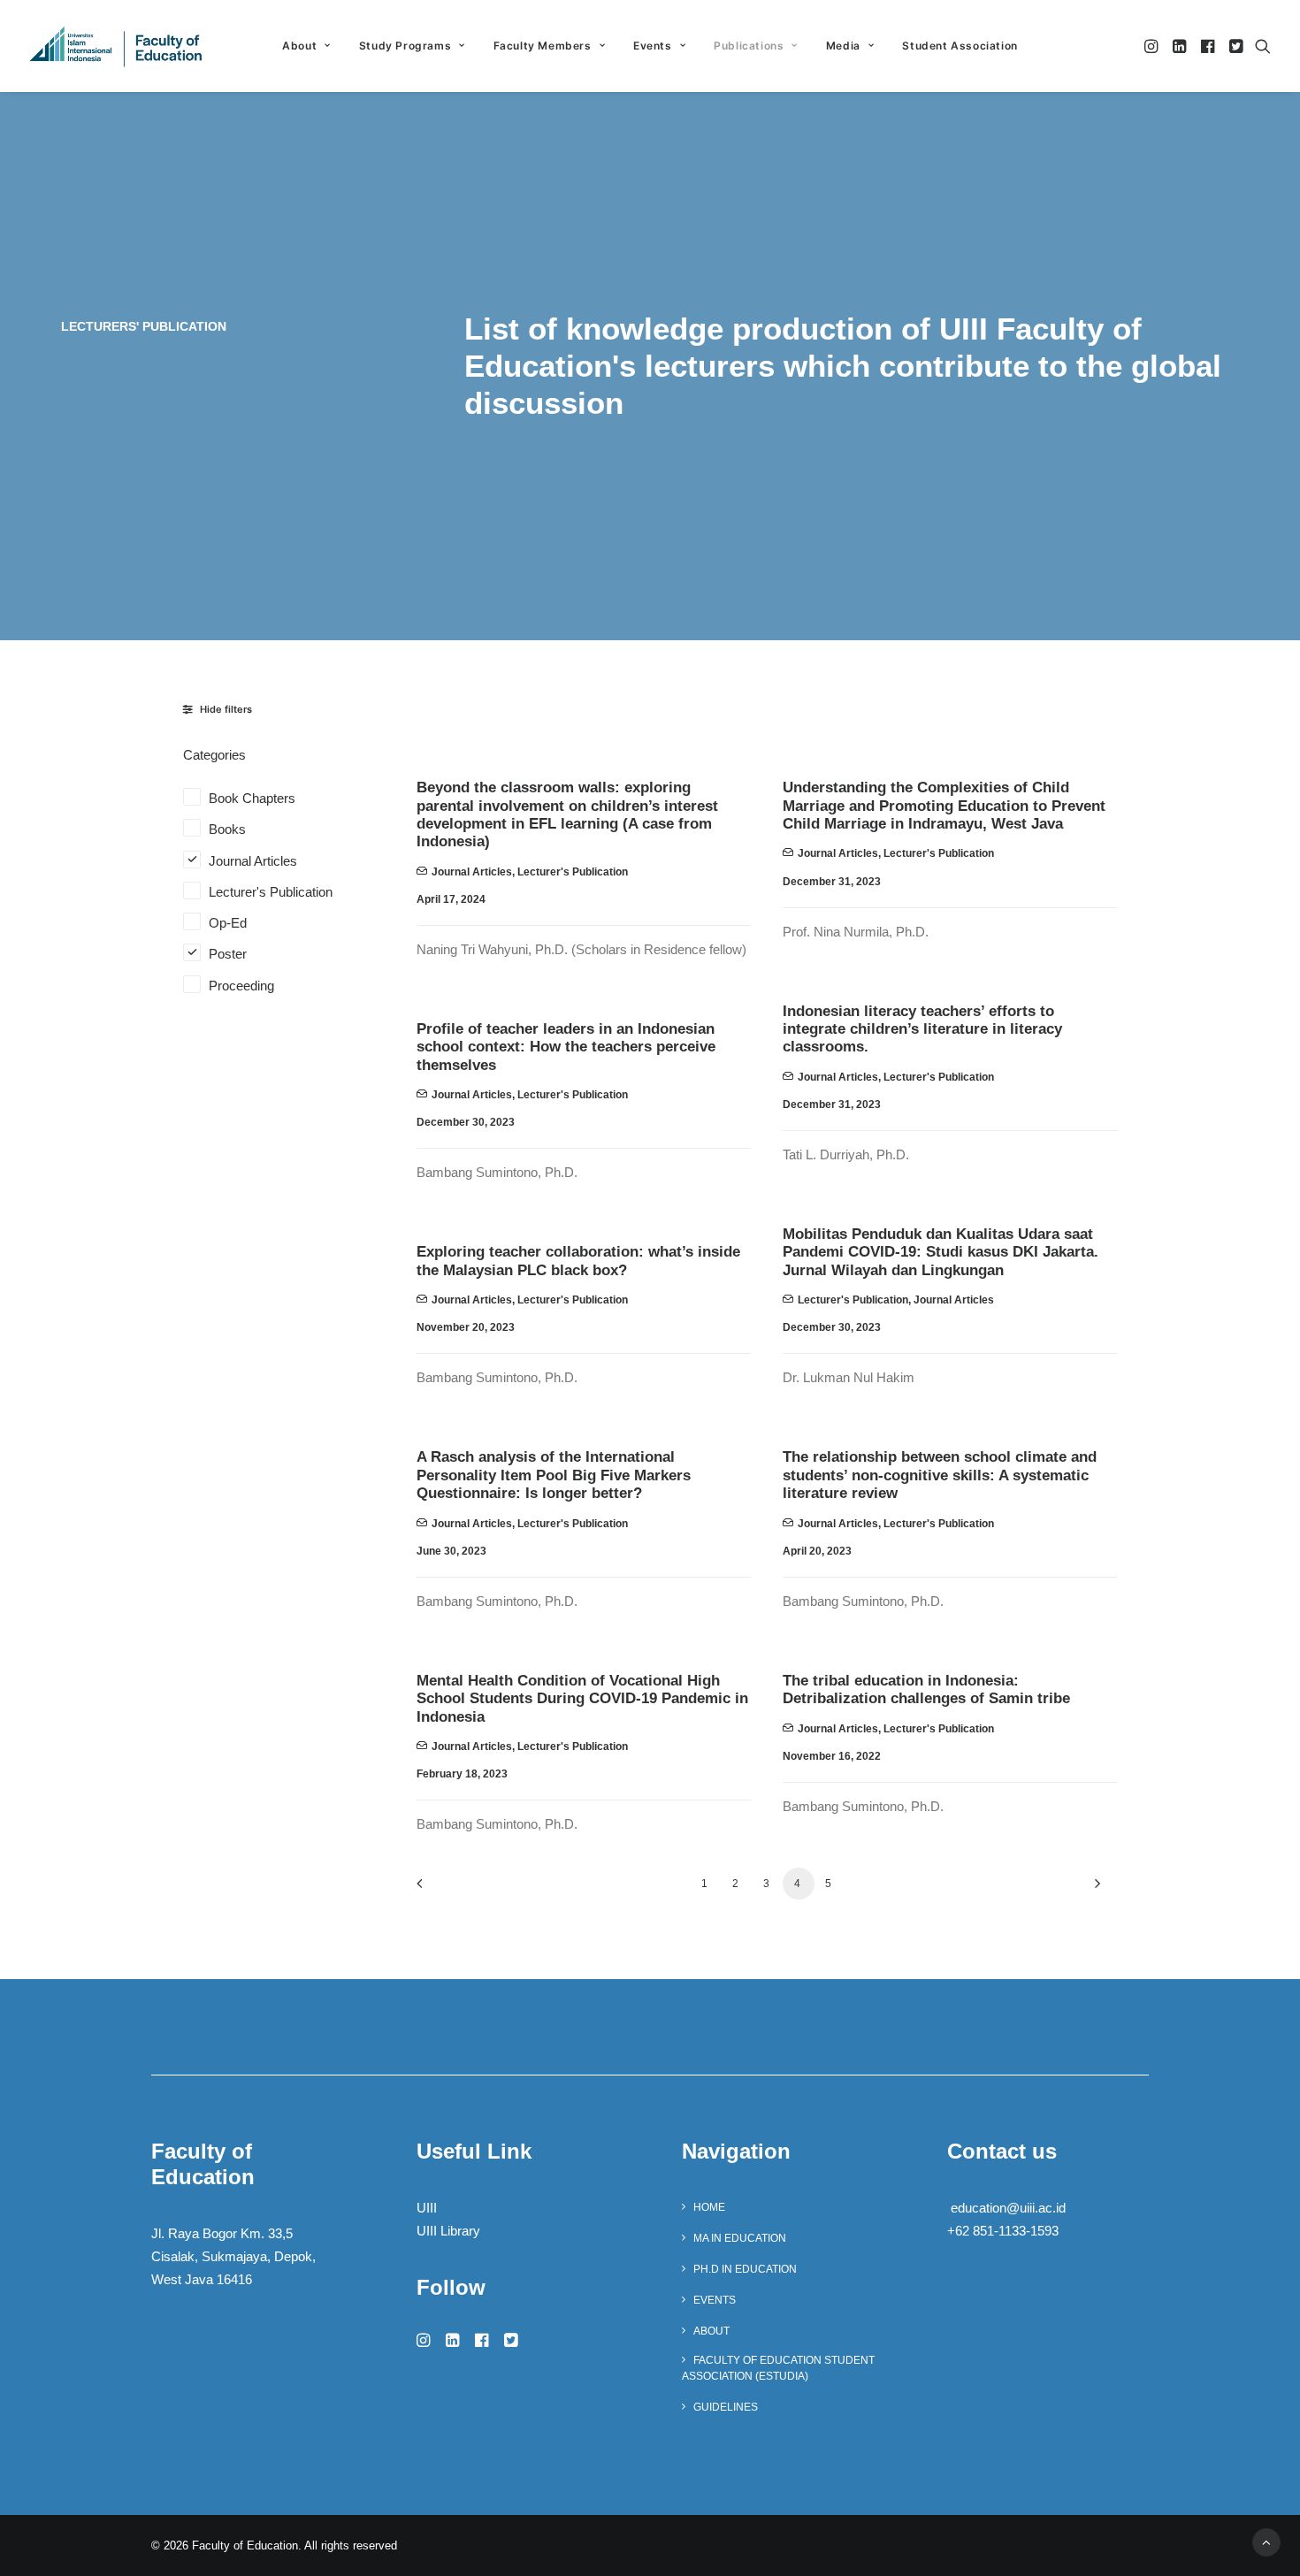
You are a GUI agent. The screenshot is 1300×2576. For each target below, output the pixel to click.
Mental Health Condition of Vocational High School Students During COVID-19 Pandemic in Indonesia (582, 1699)
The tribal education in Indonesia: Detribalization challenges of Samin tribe (926, 1689)
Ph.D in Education (745, 2269)
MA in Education (740, 2238)
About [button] (299, 46)
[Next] (1093, 1889)
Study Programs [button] (405, 46)
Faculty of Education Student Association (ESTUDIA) (778, 2368)
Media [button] (843, 46)
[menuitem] (306, 46)
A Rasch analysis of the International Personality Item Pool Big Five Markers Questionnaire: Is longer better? (554, 1475)
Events (653, 46)
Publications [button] (749, 46)
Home (709, 2207)
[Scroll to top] (1266, 2541)
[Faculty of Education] (116, 46)
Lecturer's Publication (573, 872)
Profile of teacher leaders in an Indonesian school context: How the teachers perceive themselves (566, 1047)
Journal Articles (472, 872)
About (711, 2331)
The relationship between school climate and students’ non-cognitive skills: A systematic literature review (940, 1475)
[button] (1153, 46)
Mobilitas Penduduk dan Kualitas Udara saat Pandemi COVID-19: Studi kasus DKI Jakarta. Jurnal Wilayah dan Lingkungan (941, 1252)
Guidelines (726, 2407)
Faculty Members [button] (543, 46)
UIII (427, 2208)
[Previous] (440, 1889)
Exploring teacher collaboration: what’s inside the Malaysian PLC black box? (578, 1261)
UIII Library (448, 2231)
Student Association (960, 46)
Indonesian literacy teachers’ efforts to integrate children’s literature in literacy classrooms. (922, 1029)
